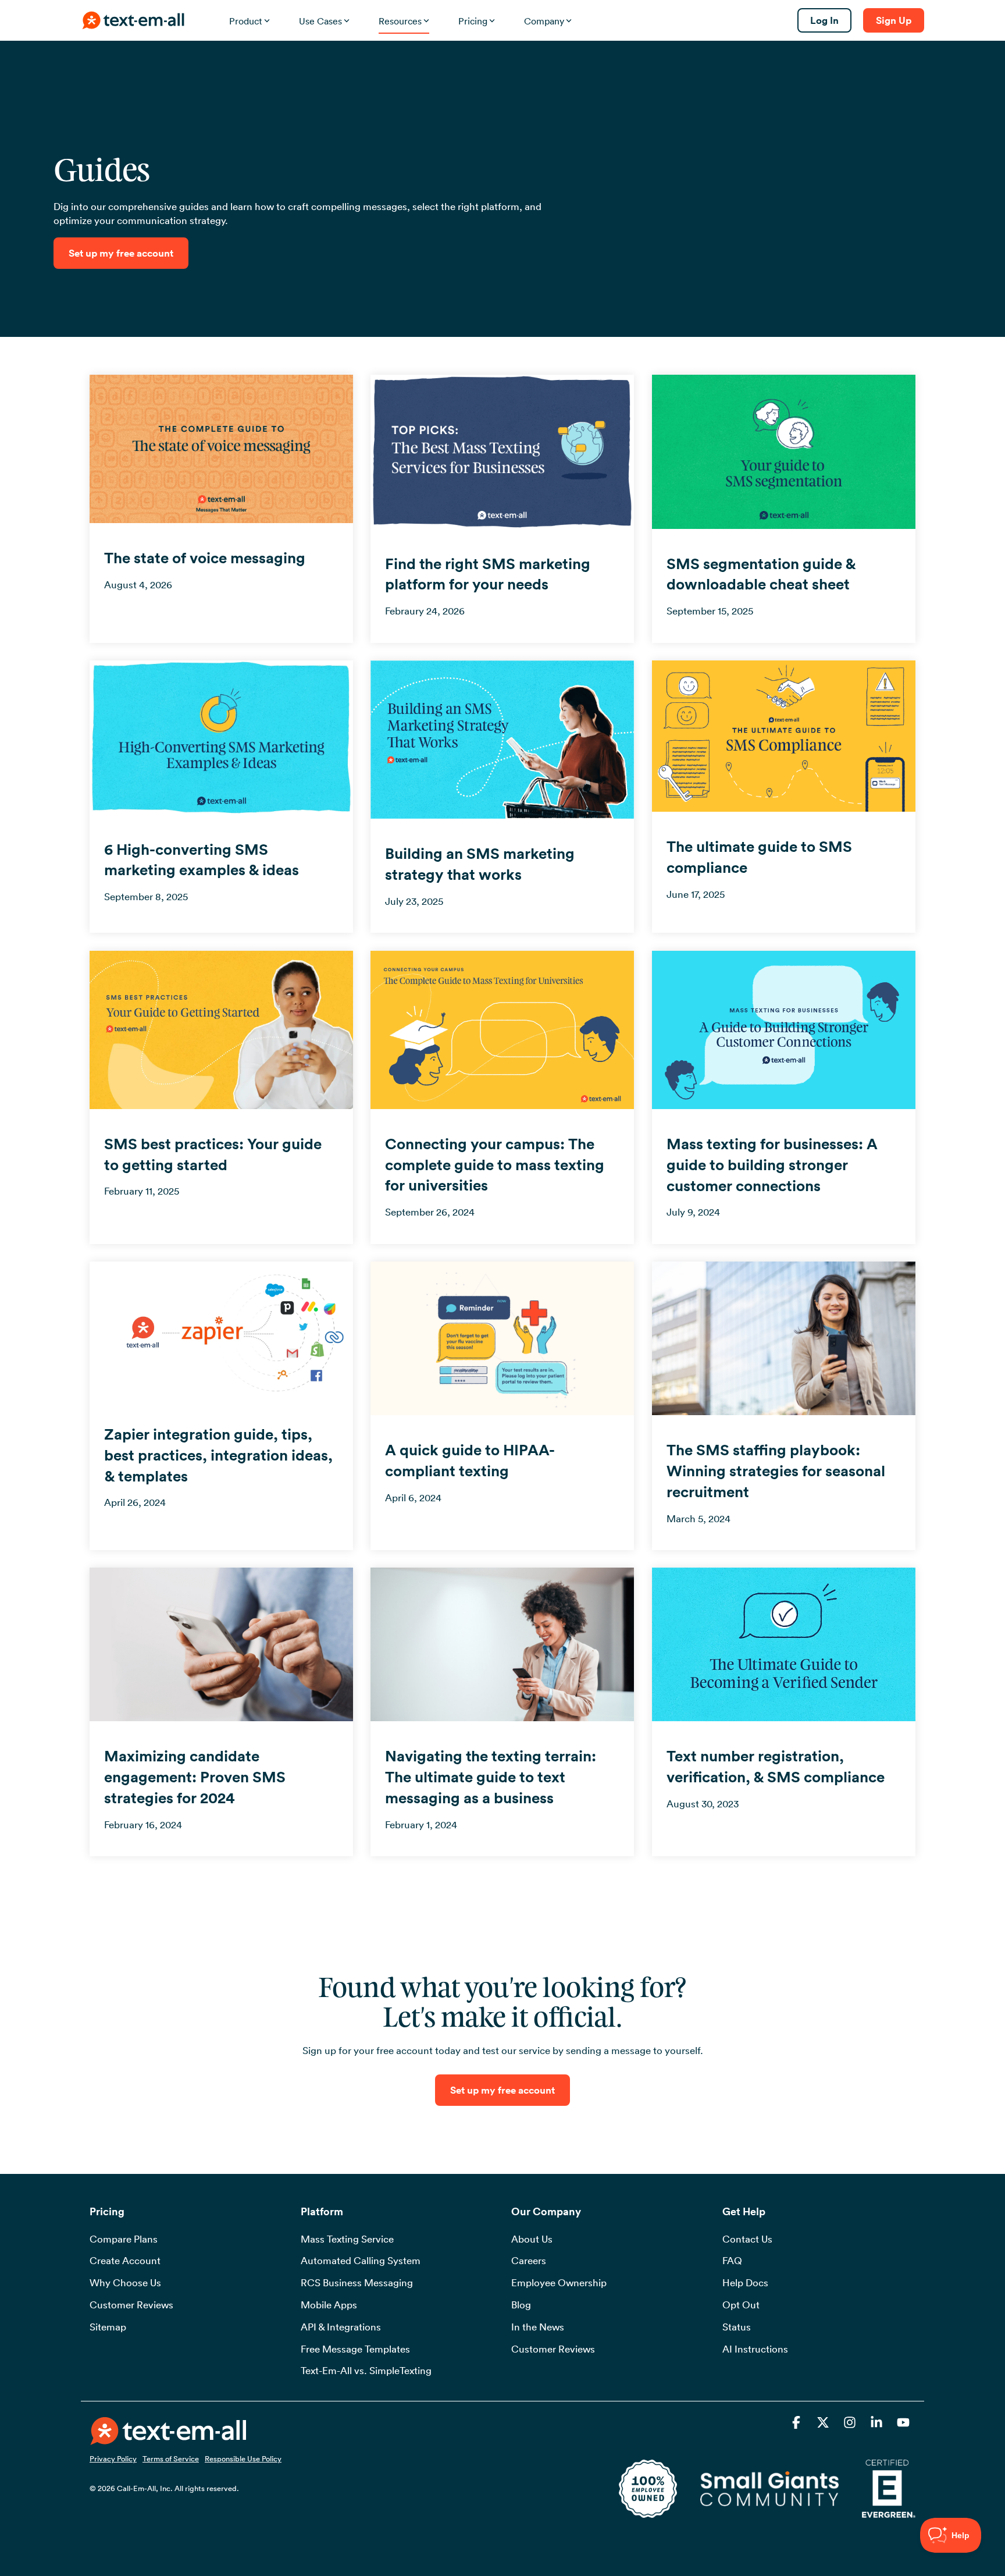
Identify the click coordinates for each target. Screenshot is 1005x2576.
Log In (824, 20)
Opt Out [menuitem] (741, 2305)
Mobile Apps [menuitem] (329, 2305)
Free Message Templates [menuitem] (355, 2349)
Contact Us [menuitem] (747, 2239)
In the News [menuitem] (538, 2327)
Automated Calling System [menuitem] (361, 2261)
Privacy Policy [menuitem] (113, 2458)
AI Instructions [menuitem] (755, 2349)
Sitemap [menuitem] (108, 2327)
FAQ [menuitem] (732, 2261)
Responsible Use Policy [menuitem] (243, 2458)
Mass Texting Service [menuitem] (347, 2239)
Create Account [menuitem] (125, 2261)
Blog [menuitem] (521, 2305)
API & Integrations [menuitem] (341, 2327)
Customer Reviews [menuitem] (131, 2305)
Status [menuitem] (737, 2327)
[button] (797, 2424)
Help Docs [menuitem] (745, 2283)
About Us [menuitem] (532, 2239)
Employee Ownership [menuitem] (559, 2283)
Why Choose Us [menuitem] (125, 2283)
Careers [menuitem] (529, 2261)
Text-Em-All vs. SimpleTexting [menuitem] (366, 2371)
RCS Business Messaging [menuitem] (357, 2283)
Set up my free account (121, 253)
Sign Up (894, 20)
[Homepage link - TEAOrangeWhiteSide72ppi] (168, 2438)
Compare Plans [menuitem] (124, 2239)
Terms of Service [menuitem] (171, 2458)
